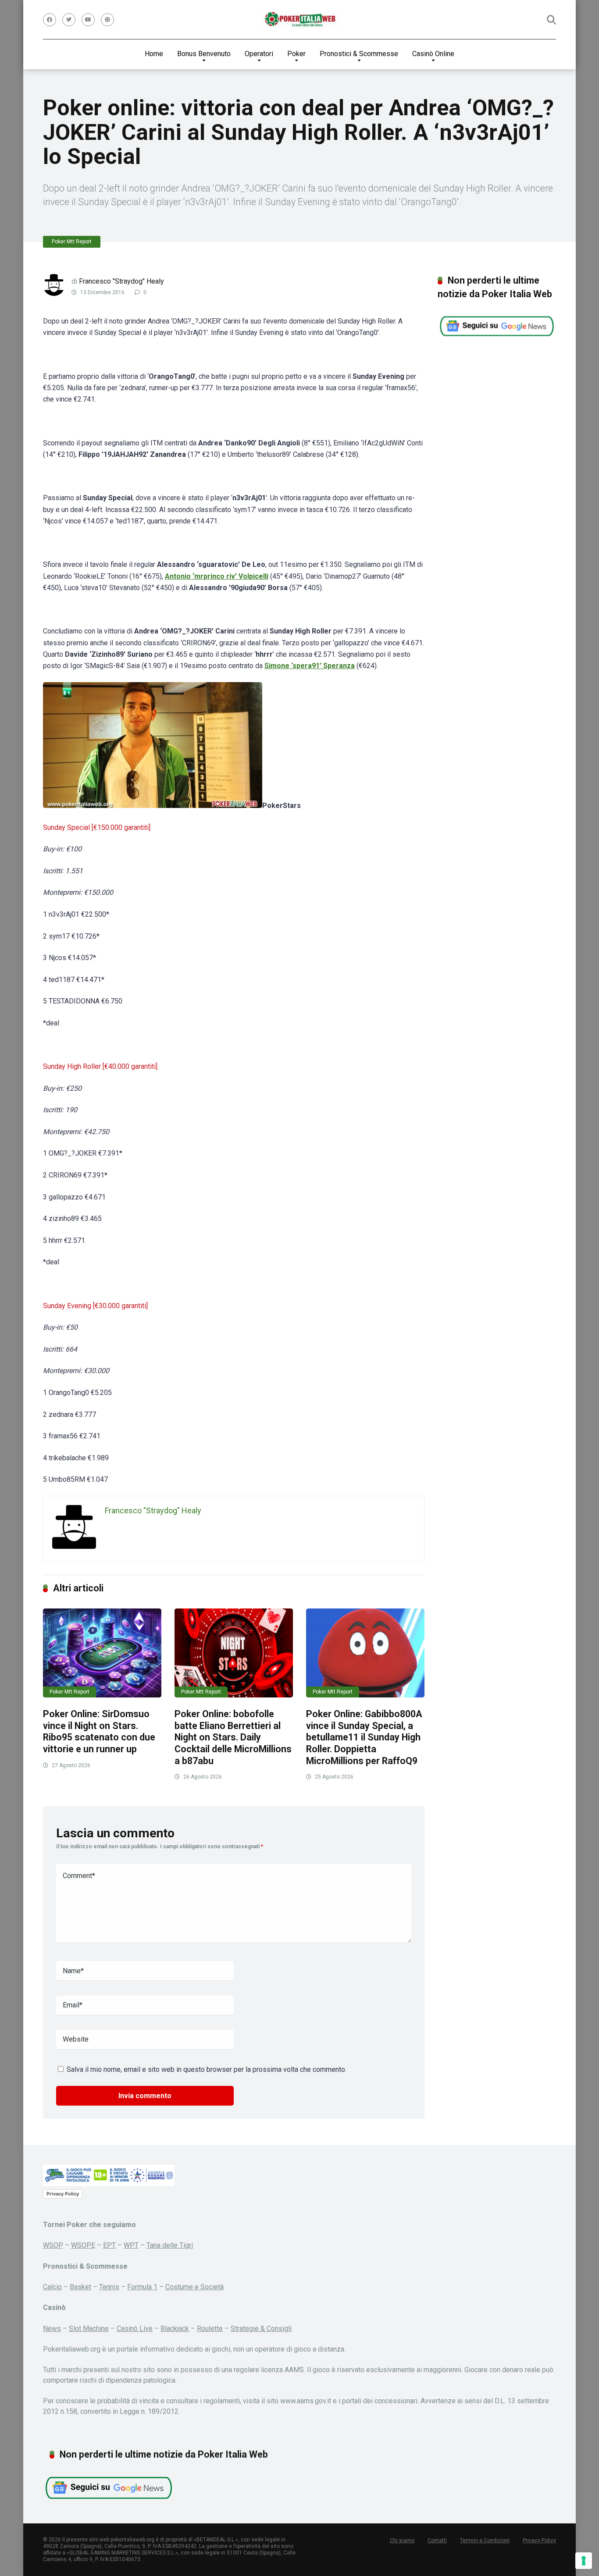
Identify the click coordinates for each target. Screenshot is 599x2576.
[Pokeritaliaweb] (300, 20)
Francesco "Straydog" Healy (121, 281)
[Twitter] (69, 20)
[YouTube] (88, 20)
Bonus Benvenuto (204, 54)
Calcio (52, 2287)
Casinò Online (433, 54)
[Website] (107, 20)
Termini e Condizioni (485, 2540)
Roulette (210, 2329)
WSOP (53, 2245)
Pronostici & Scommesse (359, 54)
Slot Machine (89, 2329)
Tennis (109, 2287)
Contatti (437, 2540)
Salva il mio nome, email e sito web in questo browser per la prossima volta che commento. (207, 2069)
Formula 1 (142, 2287)
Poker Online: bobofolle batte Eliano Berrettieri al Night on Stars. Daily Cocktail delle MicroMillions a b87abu (233, 1737)
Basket (80, 2287)
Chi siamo (402, 2540)
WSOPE (83, 2245)
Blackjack (175, 2329)
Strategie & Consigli (261, 2329)
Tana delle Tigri (170, 2245)
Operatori (259, 54)
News (52, 2329)
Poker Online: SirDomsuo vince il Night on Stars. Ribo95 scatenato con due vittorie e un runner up (99, 1731)
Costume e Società (194, 2287)
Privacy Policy (63, 2194)
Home (154, 54)
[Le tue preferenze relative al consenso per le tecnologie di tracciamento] (584, 2561)
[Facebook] (50, 20)
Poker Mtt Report (72, 242)
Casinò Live (135, 2329)
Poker (296, 54)
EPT (109, 2245)
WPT (131, 2245)
